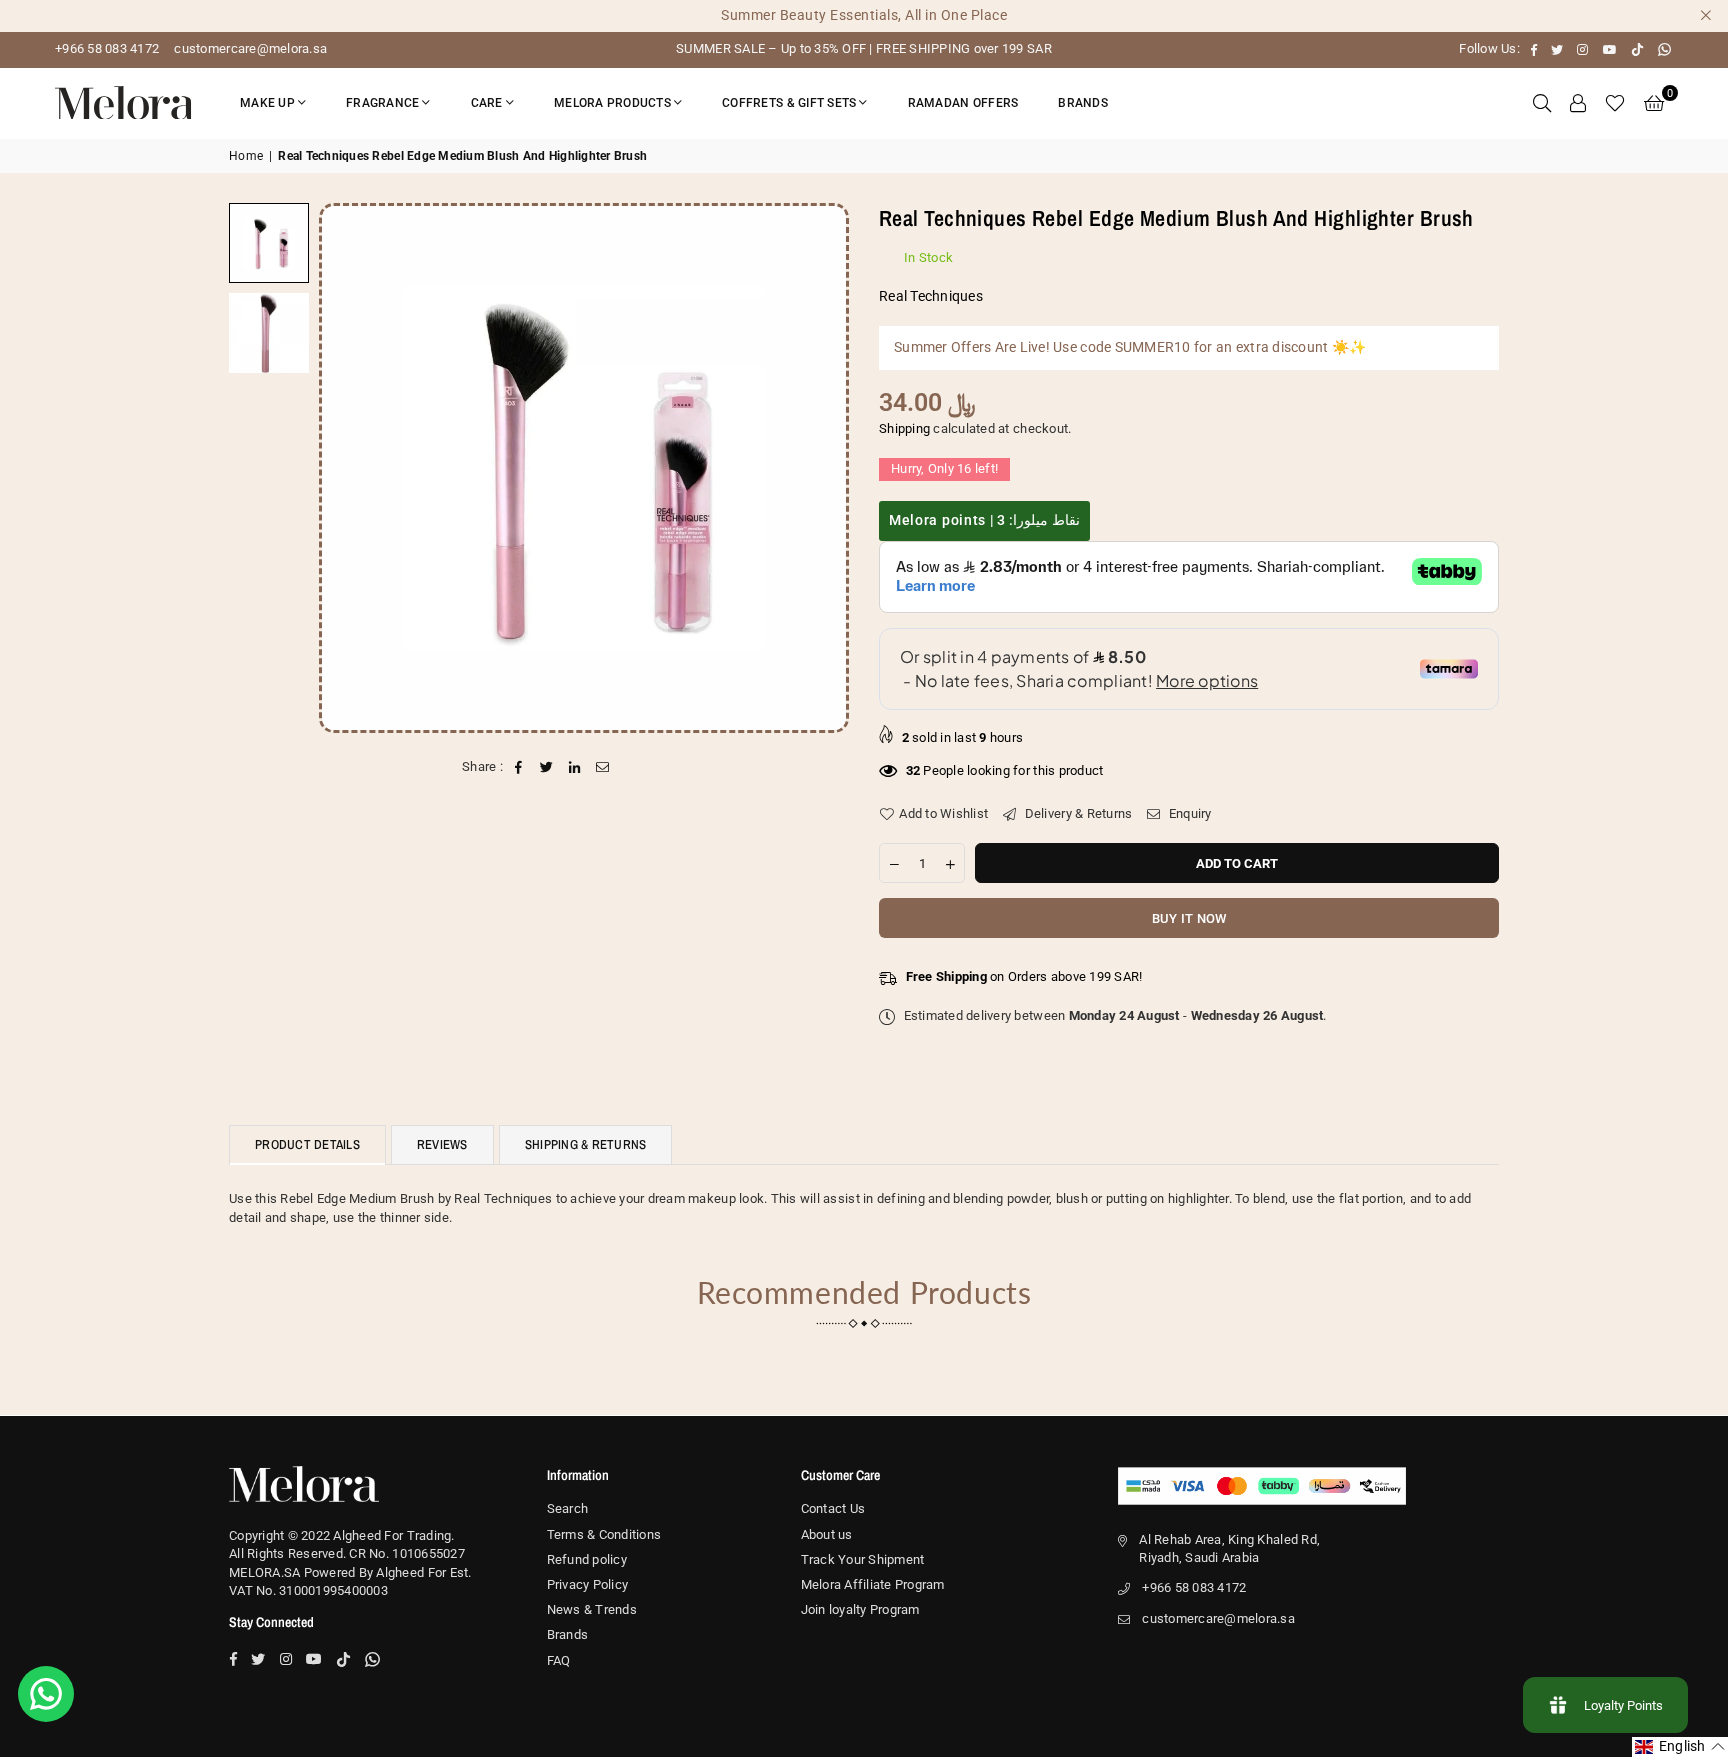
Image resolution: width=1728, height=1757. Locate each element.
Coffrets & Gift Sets (789, 103)
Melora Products (612, 103)
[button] (1654, 103)
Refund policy (587, 1559)
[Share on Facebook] (518, 767)
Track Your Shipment (863, 1559)
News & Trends (592, 1609)
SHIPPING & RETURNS (586, 1144)
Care (487, 103)
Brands (1083, 103)
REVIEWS (442, 1144)
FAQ (559, 1660)
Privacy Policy (588, 1584)
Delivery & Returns (1076, 813)
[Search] (1542, 103)
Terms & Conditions (604, 1534)
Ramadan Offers (963, 103)
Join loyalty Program (860, 1609)
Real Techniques (931, 296)
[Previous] (346, 467)
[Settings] (1578, 103)
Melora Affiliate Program (873, 1584)
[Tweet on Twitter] (546, 767)
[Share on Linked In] (575, 767)
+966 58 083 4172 (107, 48)
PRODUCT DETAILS (307, 1144)
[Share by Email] (603, 767)
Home (246, 156)
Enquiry (1188, 813)
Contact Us (833, 1508)
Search (568, 1508)
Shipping (904, 428)
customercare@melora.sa (249, 48)
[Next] (821, 467)
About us (827, 1534)
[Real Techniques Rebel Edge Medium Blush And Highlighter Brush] (269, 243)
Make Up (267, 103)
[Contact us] (46, 1694)
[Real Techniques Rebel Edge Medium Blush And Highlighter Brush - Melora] (269, 333)
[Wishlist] (1615, 103)
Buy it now (1189, 918)
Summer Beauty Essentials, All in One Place (864, 15)
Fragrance (382, 103)
